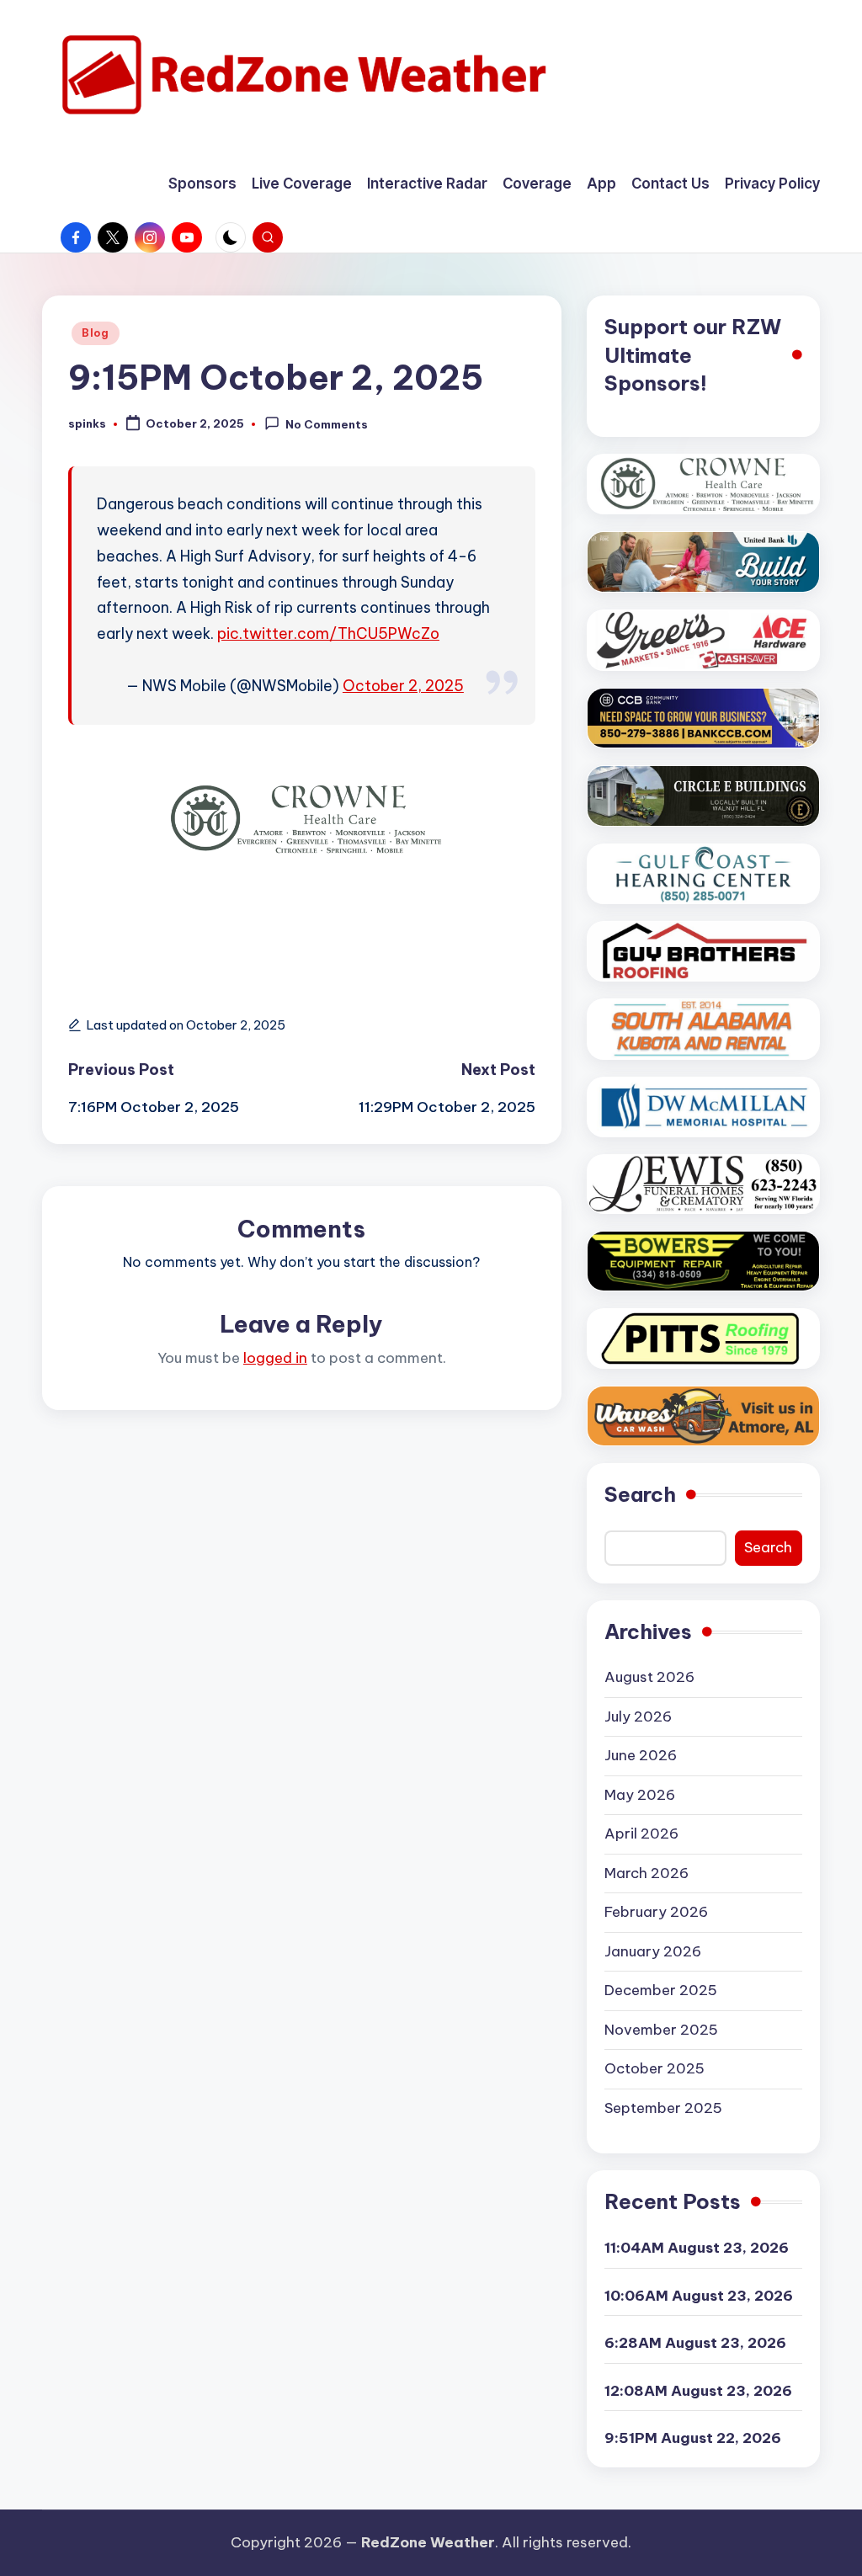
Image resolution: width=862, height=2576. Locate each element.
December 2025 (661, 1990)
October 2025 (654, 2068)
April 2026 (641, 1834)
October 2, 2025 (403, 686)
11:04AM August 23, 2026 (697, 2248)
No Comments (327, 425)
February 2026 (656, 1912)
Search (640, 1494)
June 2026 (641, 1755)
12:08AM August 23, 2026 (698, 2391)
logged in (275, 1358)
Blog (96, 333)
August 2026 (649, 1677)
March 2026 (646, 1873)
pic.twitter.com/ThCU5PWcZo (328, 633)
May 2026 (640, 1795)
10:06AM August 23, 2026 (699, 2296)
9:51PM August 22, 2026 (693, 2438)
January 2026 (653, 1951)
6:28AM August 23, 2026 (695, 2343)
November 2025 (661, 2030)
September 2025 (663, 2108)
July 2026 (638, 1716)
